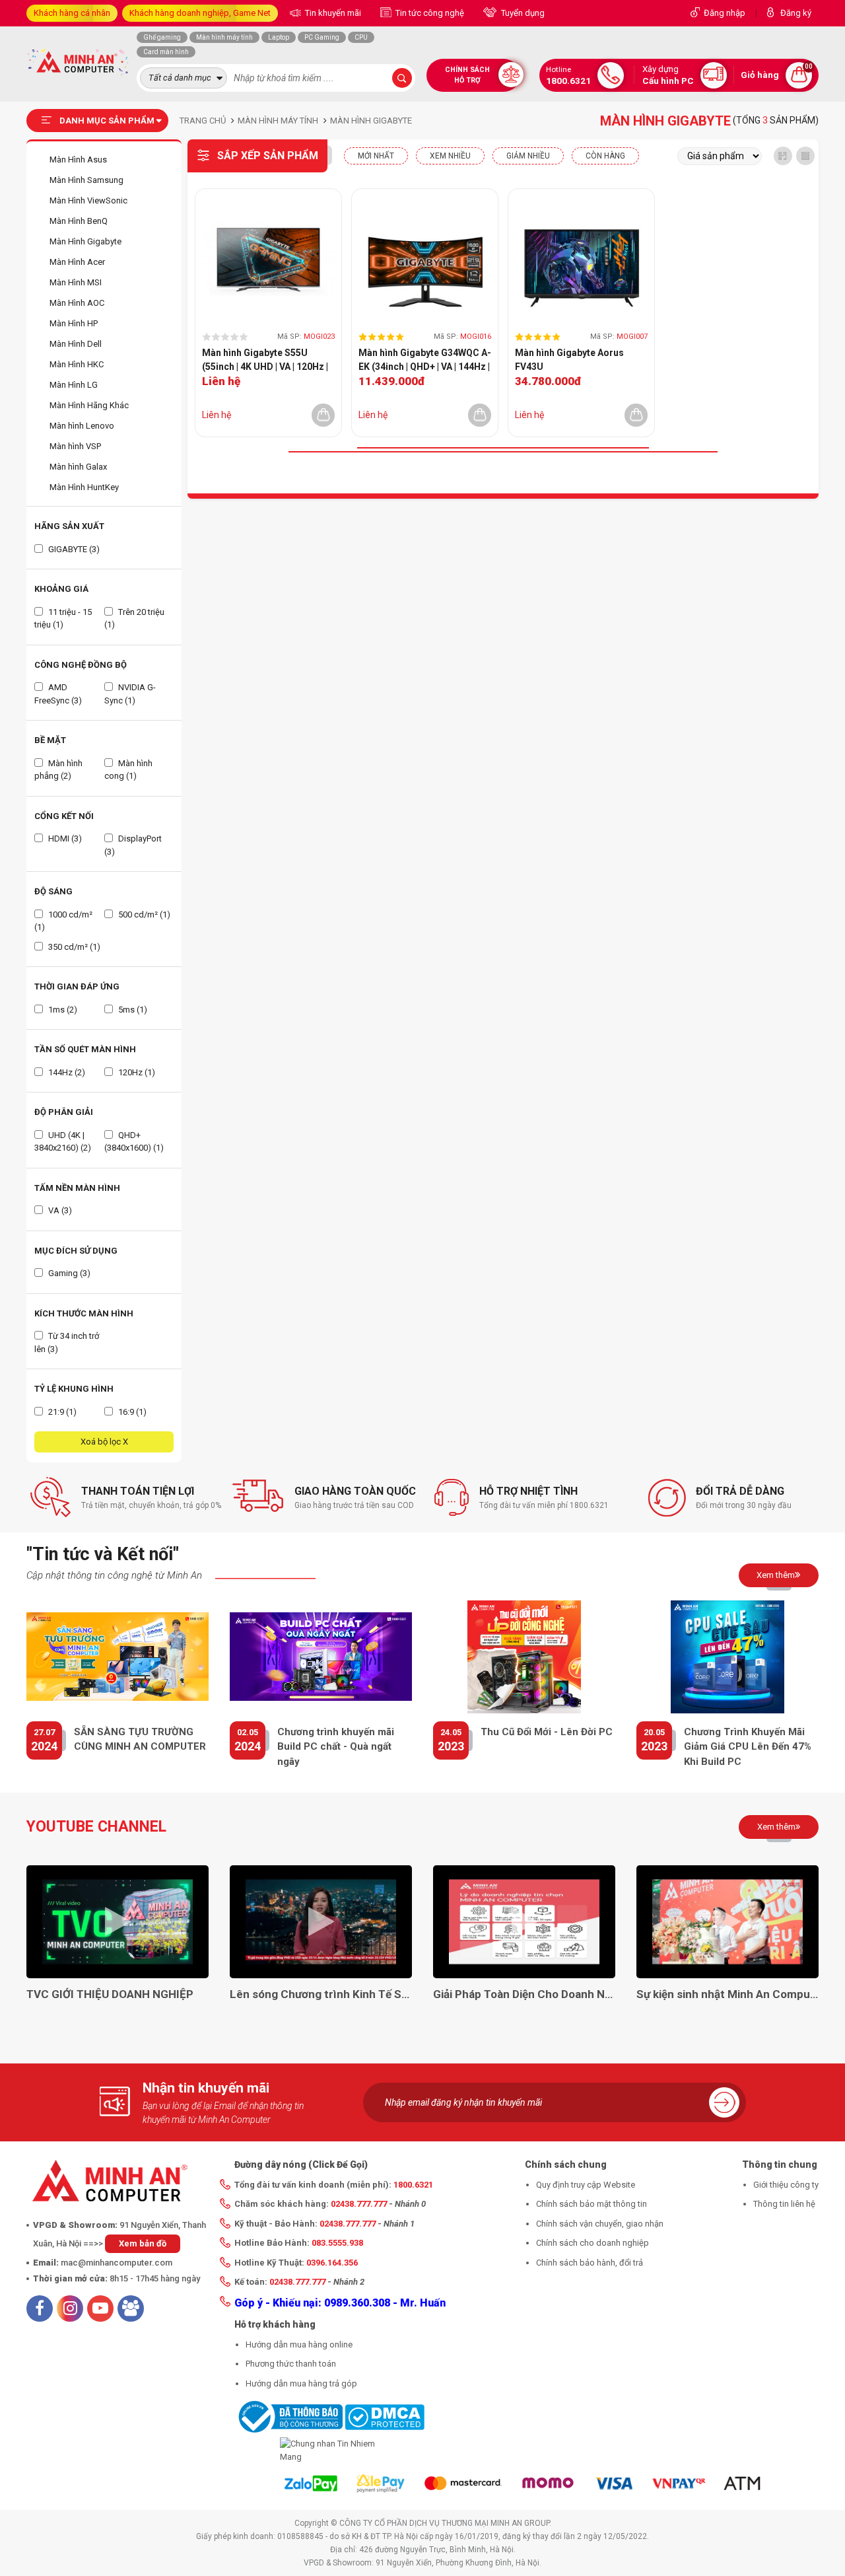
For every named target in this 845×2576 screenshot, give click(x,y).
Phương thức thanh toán (291, 2364)
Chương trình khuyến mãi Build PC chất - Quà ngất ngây (336, 1747)
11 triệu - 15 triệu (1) (63, 619)
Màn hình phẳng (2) (58, 770)
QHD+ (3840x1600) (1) (134, 1142)
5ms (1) (132, 1010)
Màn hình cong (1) (128, 770)
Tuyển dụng (522, 13)
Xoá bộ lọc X (104, 1442)
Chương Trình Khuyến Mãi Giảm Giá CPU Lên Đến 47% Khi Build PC (748, 1747)
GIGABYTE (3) (73, 549)
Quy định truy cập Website (586, 2185)
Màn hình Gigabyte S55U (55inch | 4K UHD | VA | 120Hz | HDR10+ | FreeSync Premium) (266, 361)
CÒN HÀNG (605, 156)
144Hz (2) (66, 1072)
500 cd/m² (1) (143, 914)
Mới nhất (376, 156)
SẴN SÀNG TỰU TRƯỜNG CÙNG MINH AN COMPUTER (140, 1739)
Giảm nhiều (528, 156)
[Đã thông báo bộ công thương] (288, 2416)
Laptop (279, 37)
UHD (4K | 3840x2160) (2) (63, 1142)
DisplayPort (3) (133, 845)
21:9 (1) (61, 1412)
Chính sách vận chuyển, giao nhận (600, 2224)
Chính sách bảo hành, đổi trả (590, 2263)
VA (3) (59, 1210)
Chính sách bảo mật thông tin (591, 2204)
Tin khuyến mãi (332, 13)
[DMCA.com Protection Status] (385, 2416)
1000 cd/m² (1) (63, 921)
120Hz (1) (136, 1072)
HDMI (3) (64, 839)
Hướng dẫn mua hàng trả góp (301, 2383)
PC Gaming (322, 37)
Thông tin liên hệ (784, 2204)
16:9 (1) (131, 1412)
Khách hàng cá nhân (72, 13)
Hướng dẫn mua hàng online (299, 2344)
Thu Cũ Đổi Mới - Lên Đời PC (547, 1732)
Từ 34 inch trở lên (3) (67, 1342)
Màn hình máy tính (224, 37)
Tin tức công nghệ (429, 13)
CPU (361, 37)
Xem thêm (776, 1575)
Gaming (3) (68, 1273)
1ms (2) (62, 1010)
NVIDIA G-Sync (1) (130, 694)
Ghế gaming (162, 37)
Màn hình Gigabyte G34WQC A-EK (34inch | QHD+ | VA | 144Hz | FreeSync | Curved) (425, 361)
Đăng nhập (725, 13)
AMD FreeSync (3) (58, 694)
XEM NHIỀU (450, 156)
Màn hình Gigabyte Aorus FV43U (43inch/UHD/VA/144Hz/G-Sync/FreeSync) (572, 361)
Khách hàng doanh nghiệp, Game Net (200, 13)
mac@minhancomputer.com (117, 2263)
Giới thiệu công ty (786, 2185)
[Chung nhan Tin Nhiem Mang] (329, 2450)
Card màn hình (166, 52)
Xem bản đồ (143, 2243)
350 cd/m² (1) (73, 947)
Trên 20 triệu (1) (134, 619)
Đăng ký (796, 13)
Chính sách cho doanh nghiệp (592, 2243)
